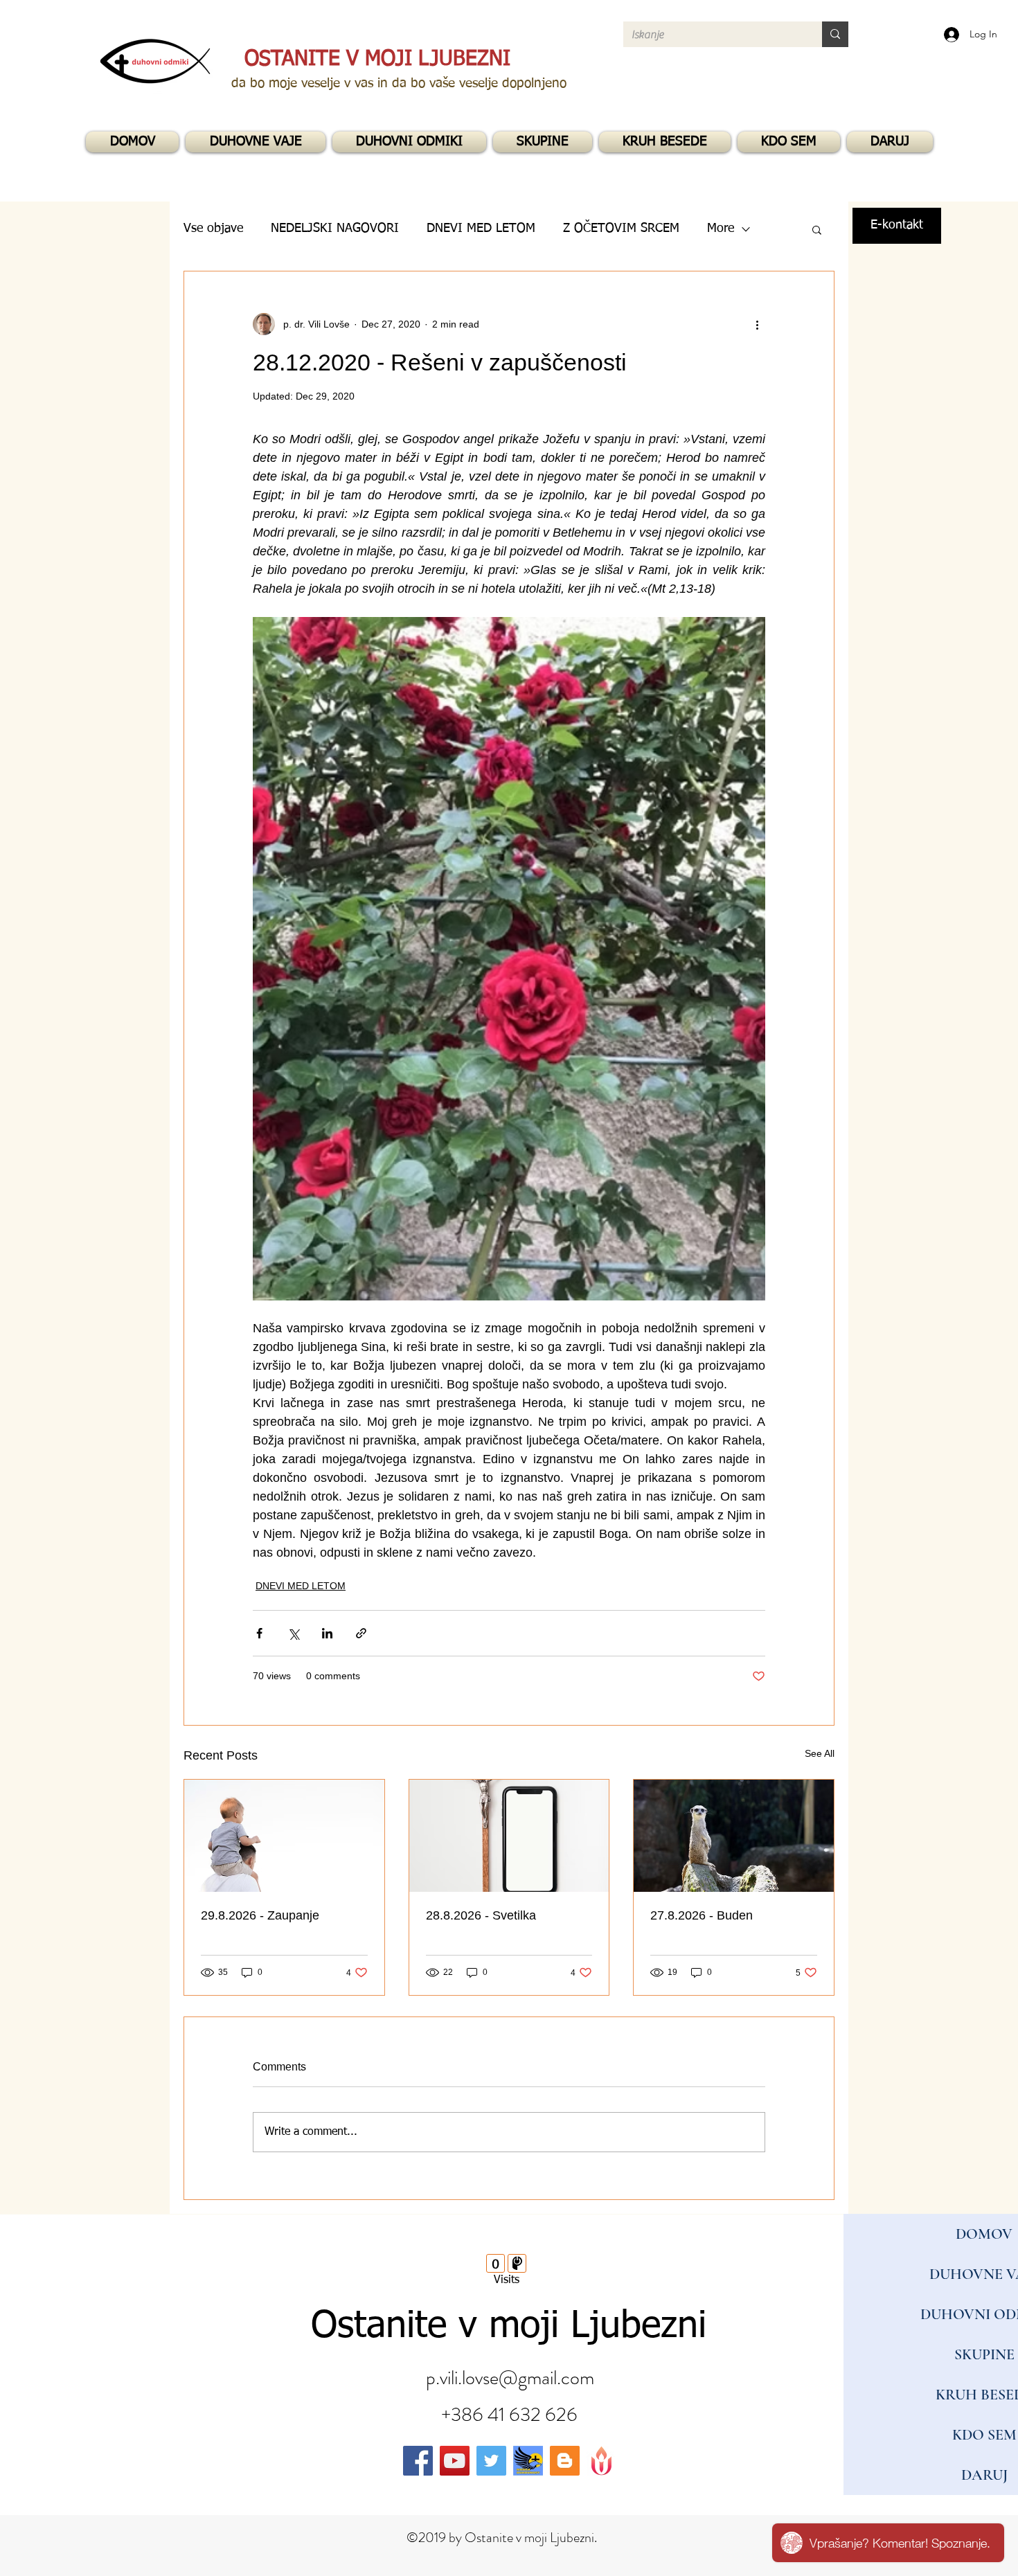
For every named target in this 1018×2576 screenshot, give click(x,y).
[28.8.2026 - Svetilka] (509, 1836)
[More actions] (757, 324)
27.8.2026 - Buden (702, 1915)
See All (820, 1753)
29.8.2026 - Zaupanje (260, 1915)
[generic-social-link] (528, 2461)
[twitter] (491, 2461)
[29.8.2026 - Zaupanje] (284, 1836)
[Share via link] (361, 1633)
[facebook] (418, 2461)
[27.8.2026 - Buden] (734, 1836)
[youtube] (455, 2461)
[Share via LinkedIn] (327, 1633)
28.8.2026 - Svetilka (481, 1915)
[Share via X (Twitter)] (293, 1633)
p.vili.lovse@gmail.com (510, 2378)
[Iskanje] (835, 34)
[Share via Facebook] (259, 1633)
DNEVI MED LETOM (301, 1586)
